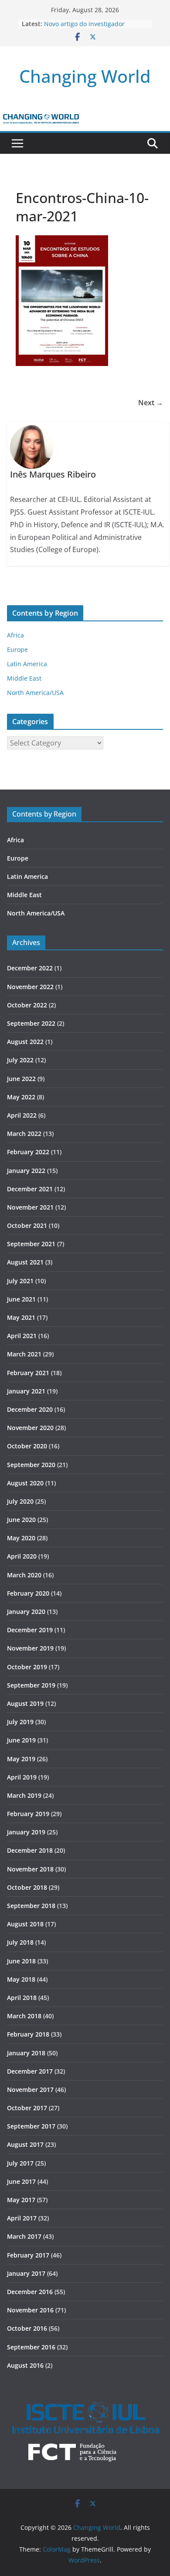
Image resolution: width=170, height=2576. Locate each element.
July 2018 (20, 1942)
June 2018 (21, 1961)
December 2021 (30, 1189)
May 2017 (21, 2200)
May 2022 (21, 1097)
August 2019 (25, 1703)
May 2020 (21, 1538)
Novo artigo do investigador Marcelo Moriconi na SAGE (84, 28)
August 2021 (25, 1262)
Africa (15, 635)
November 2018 (30, 1869)
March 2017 (24, 2236)
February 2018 (28, 2034)
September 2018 (31, 1906)
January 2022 (26, 1171)
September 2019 (31, 1685)
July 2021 (20, 1281)
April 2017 (22, 2218)
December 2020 (30, 1409)
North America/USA (35, 693)
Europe (17, 649)
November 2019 (30, 1648)
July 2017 (20, 2163)
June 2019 (21, 1740)
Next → (151, 403)
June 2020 (21, 1520)
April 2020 (22, 1556)
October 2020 (27, 1446)
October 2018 (27, 1887)
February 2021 (28, 1373)
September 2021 (31, 1244)
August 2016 (25, 2365)
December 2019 (30, 1630)
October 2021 (27, 1225)
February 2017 (28, 2255)
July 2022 (20, 1060)
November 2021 (30, 1207)
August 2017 (25, 2144)
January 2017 (26, 2273)
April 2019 (22, 1777)
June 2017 (21, 2181)
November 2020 (30, 1428)
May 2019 (21, 1759)
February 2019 (28, 1814)
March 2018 (24, 2016)
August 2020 (25, 1483)
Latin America (27, 664)
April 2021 (22, 1336)
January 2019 (26, 1832)
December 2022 (30, 968)
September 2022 (31, 1023)
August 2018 (25, 1924)
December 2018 (30, 1850)
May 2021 (21, 1317)
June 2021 (21, 1299)
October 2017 (27, 2108)
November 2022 (30, 987)
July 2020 (20, 1501)
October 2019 (27, 1667)
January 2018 (26, 2053)
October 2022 (27, 1005)
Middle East (24, 678)
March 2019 (24, 1795)
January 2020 (26, 1612)
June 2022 (21, 1079)
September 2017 (31, 2126)
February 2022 (28, 1152)
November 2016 (30, 2310)
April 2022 (22, 1115)
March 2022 (24, 1134)
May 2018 (21, 1979)
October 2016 (27, 2328)
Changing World (85, 76)
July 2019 (20, 1722)
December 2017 (30, 2071)
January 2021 (26, 1391)
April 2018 (22, 1998)
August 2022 (25, 1042)
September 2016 (31, 2347)
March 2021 (24, 1354)
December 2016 (30, 2292)
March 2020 (24, 1575)
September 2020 (31, 1465)
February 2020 (28, 1593)
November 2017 (30, 2090)
